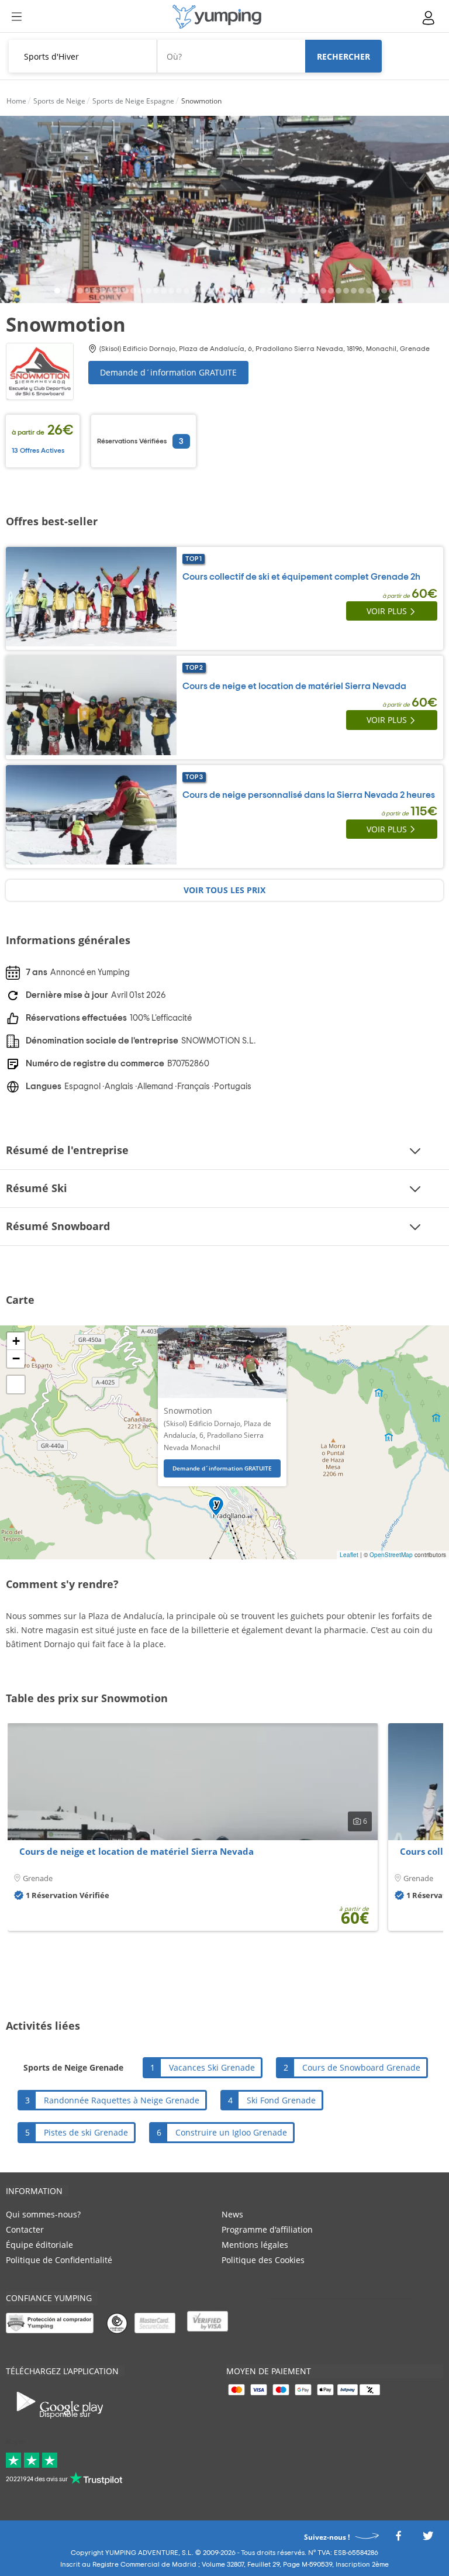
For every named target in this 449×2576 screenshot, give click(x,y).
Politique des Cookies (263, 2260)
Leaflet (349, 1555)
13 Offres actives (38, 450)
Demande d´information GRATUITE (168, 372)
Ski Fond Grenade (281, 2100)
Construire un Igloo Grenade (231, 2132)
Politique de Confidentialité (59, 2260)
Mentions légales (255, 2245)
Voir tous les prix (224, 890)
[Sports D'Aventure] (217, 17)
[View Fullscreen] (16, 1385)
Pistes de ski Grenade (86, 2132)
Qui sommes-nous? (43, 2214)
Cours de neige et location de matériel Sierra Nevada (294, 686)
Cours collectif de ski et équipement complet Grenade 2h (301, 577)
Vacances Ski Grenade (212, 2067)
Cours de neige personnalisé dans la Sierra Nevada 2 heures (309, 795)
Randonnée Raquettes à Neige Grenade (122, 2100)
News (232, 2214)
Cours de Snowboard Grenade (361, 2067)
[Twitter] (428, 2539)
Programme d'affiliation (267, 2229)
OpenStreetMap (391, 1555)
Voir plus (387, 611)
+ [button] (16, 1341)
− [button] (16, 1358)
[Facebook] (398, 2539)
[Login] (429, 18)
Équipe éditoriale (39, 2245)
